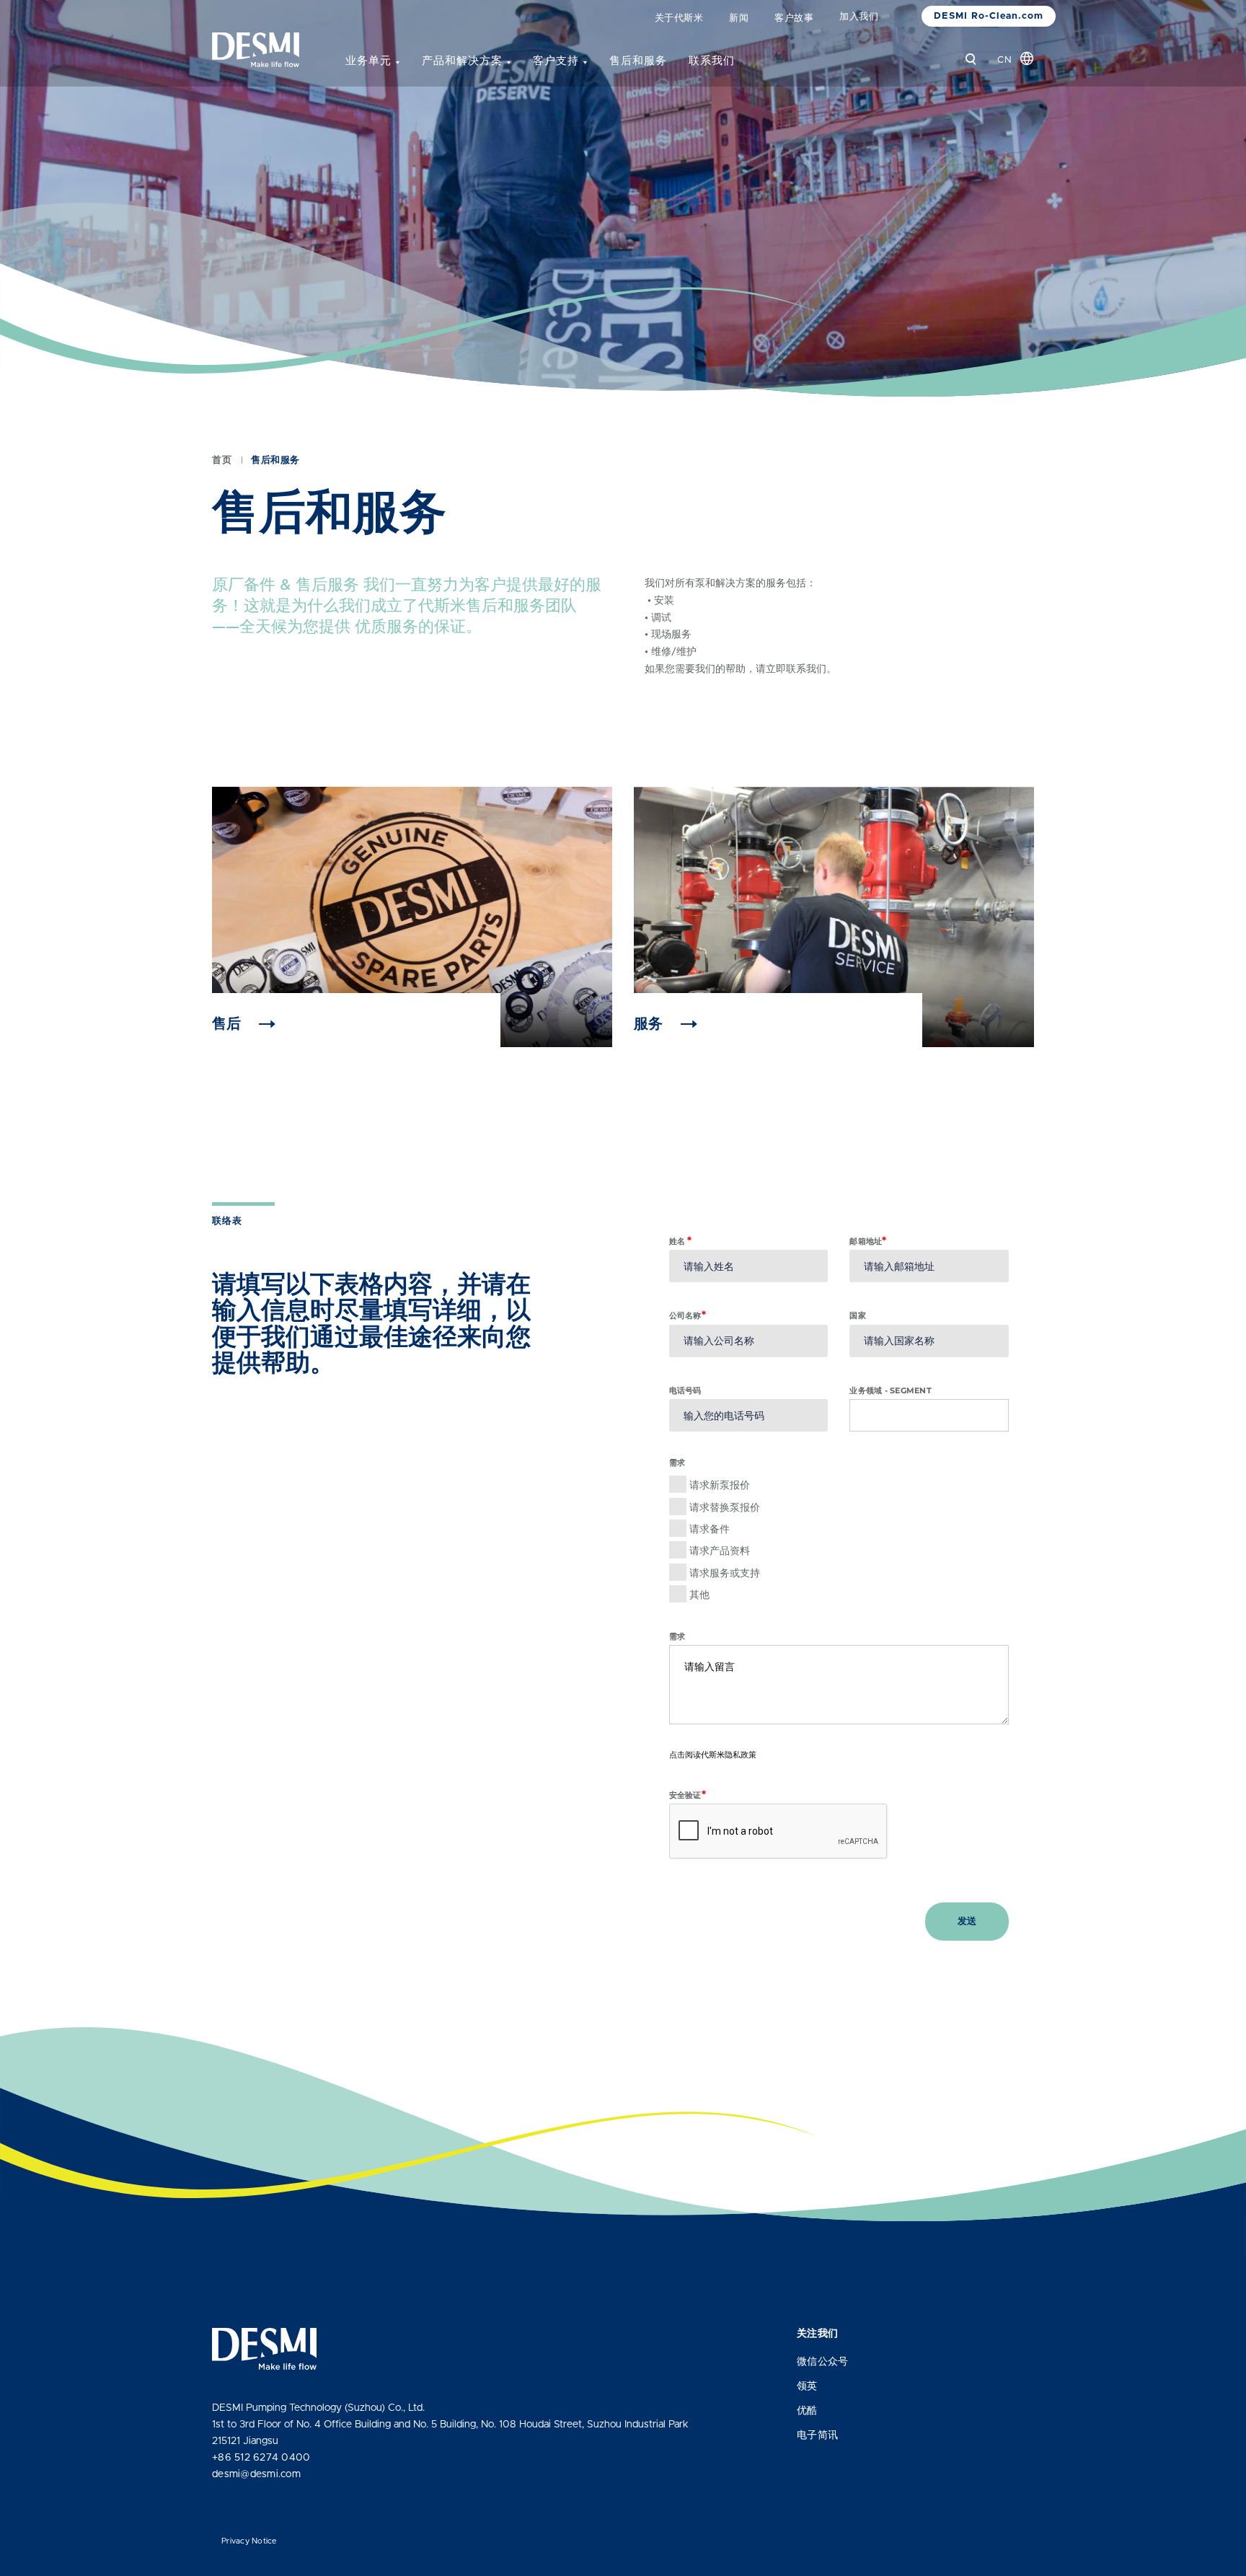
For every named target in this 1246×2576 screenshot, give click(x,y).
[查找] (971, 59)
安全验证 (688, 1795)
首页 (222, 460)
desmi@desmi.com (256, 2474)
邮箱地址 (868, 1241)
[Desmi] (256, 50)
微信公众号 (822, 2362)
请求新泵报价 (720, 1485)
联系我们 (712, 61)
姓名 (681, 1241)
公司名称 (688, 1315)
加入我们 (859, 17)
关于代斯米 (679, 18)
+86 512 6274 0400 (261, 2458)
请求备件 (710, 1529)
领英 (807, 2386)
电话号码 (685, 1390)
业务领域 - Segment (891, 1390)
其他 (699, 1594)
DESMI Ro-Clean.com (989, 16)
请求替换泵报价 (725, 1507)
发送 (967, 1922)
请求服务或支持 (725, 1573)
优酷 (807, 2411)
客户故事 (794, 18)
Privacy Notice (249, 2541)
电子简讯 (817, 2435)
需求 (677, 1636)
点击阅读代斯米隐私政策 (713, 1755)
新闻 (739, 18)
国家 (858, 1315)
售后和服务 (638, 61)
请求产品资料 (720, 1551)
